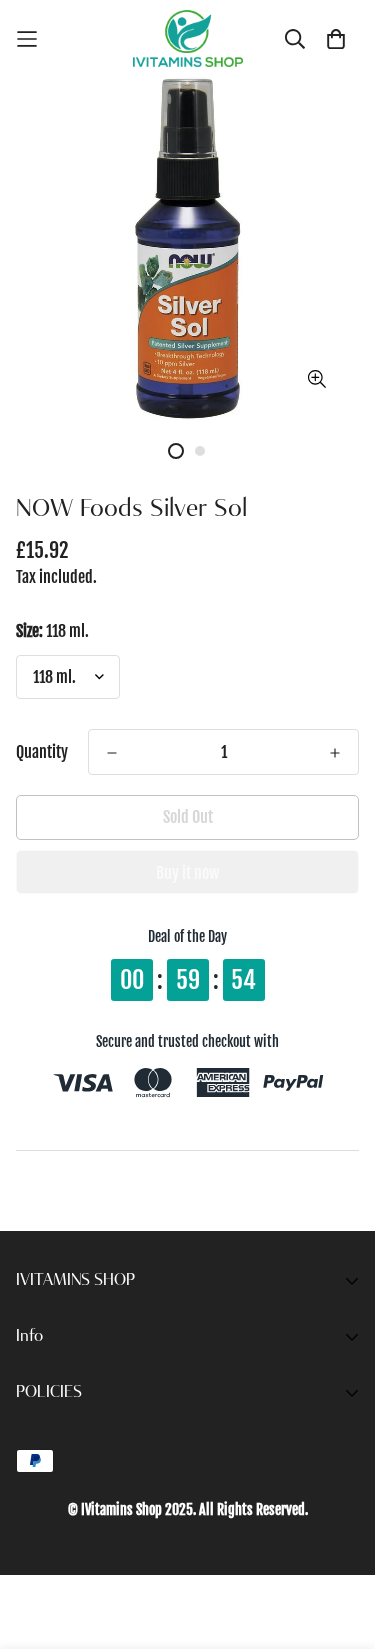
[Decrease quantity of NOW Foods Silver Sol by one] (112, 753)
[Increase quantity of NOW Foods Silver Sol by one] (335, 753)
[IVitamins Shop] (188, 38)
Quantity (42, 752)
